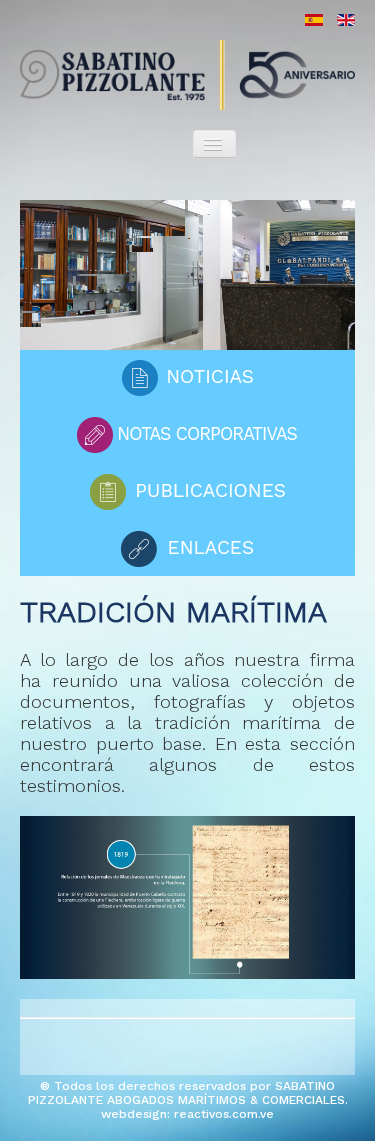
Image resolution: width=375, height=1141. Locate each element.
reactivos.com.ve (224, 1114)
